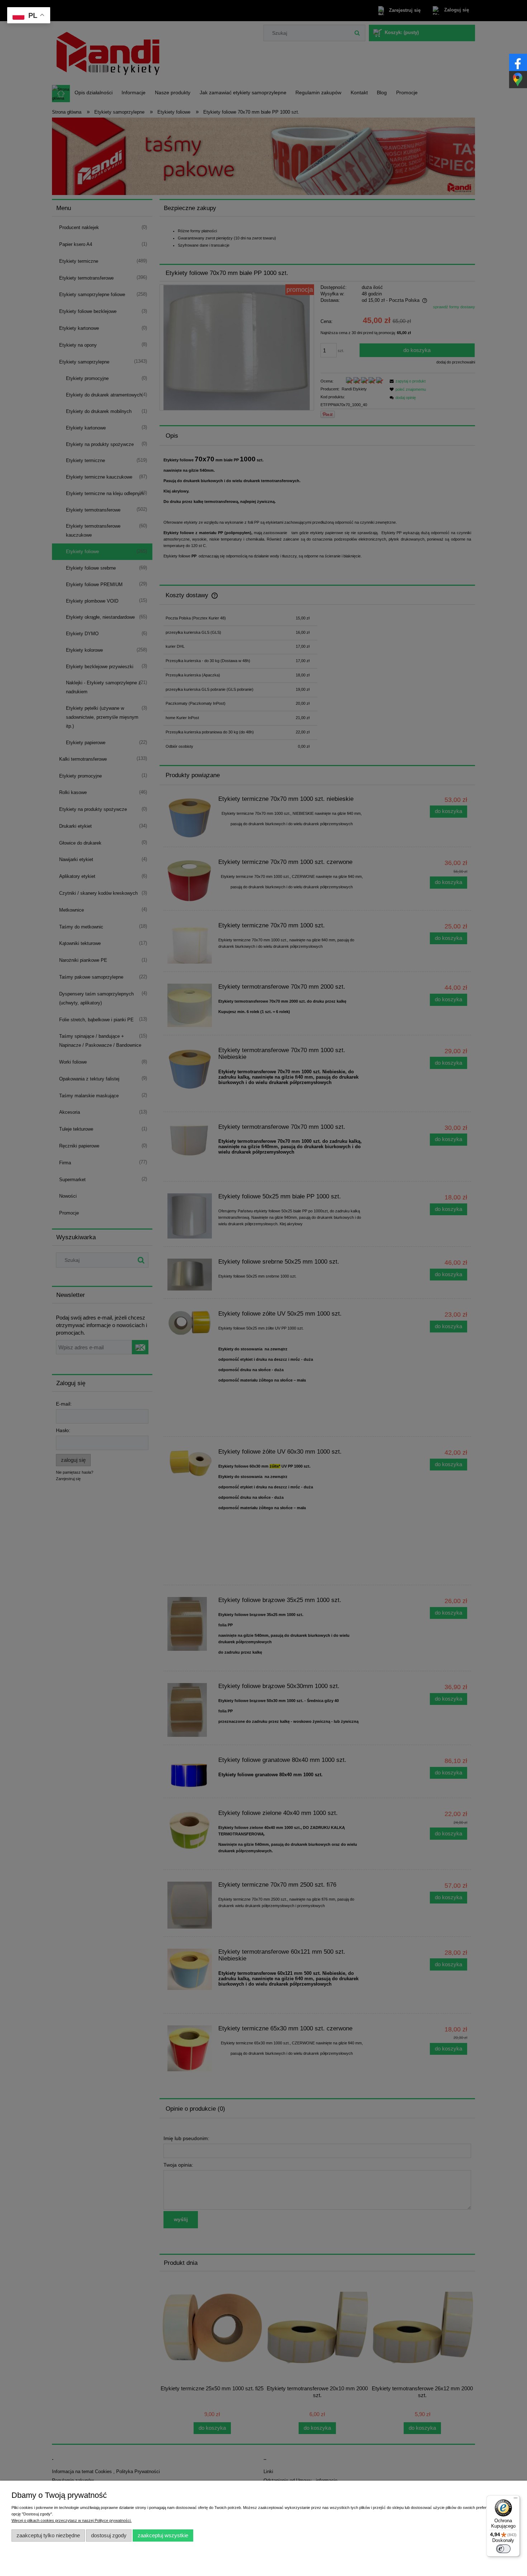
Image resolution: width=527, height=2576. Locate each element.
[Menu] (516, 2500)
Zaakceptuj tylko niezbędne (48, 2535)
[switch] (503, 2549)
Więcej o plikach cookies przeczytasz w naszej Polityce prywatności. (72, 2520)
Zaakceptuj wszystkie (163, 2535)
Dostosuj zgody (109, 2535)
